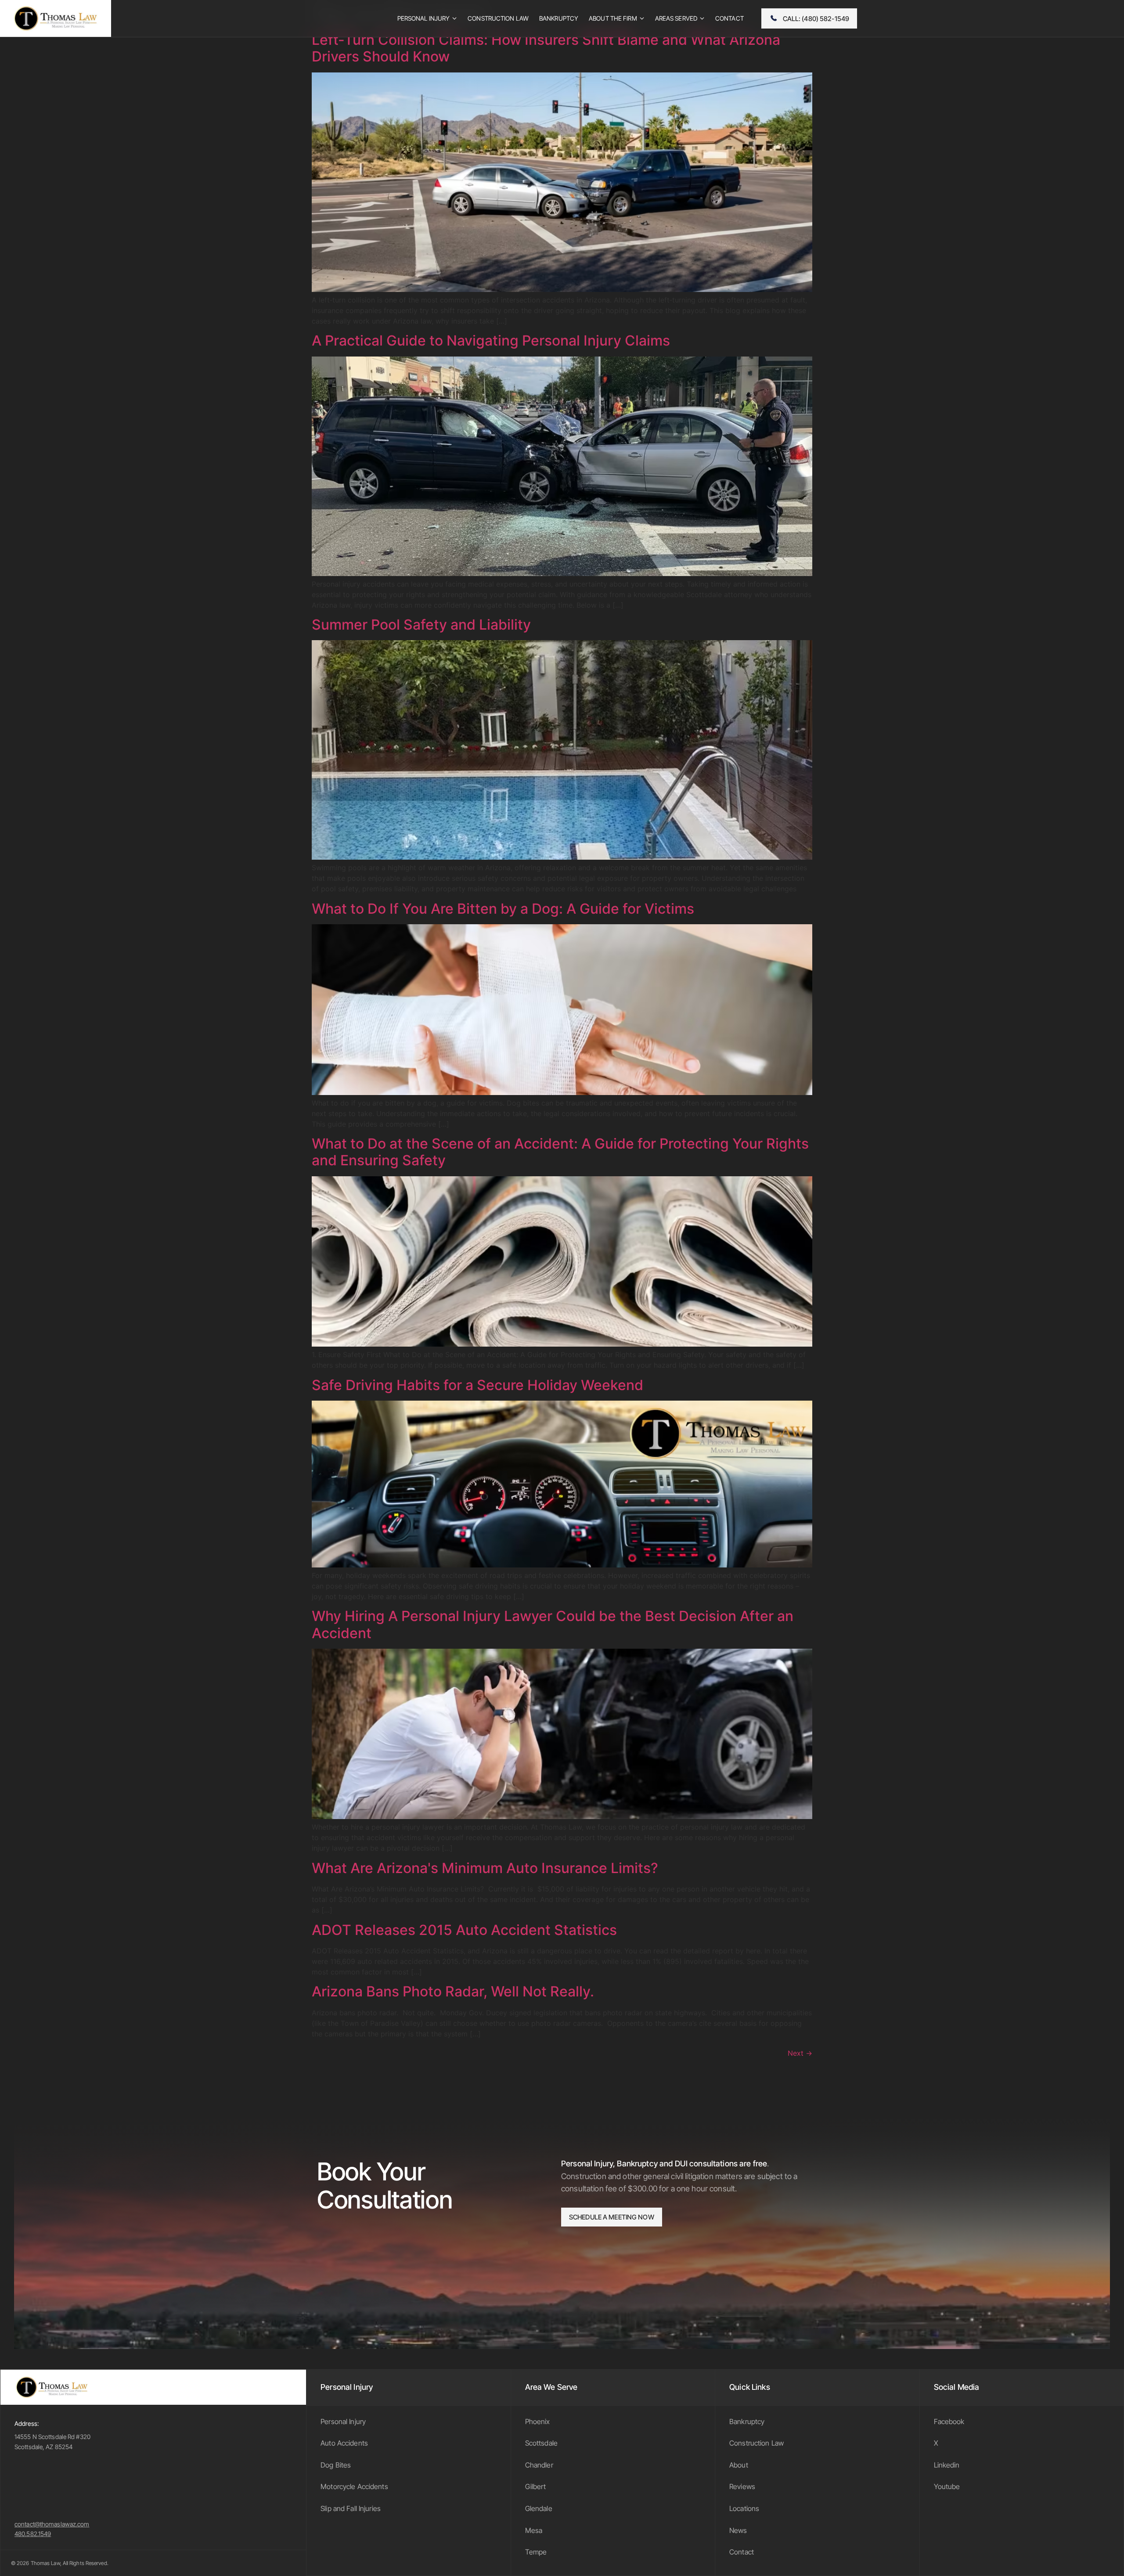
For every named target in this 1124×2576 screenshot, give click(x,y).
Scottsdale (541, 2443)
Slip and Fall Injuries (351, 2508)
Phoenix (538, 2421)
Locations (744, 2508)
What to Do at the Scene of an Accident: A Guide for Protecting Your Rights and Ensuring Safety (560, 1152)
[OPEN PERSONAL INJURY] (454, 18)
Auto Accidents (344, 2443)
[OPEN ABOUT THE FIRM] (642, 18)
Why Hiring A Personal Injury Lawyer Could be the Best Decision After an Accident (553, 1624)
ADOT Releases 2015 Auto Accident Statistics (464, 1930)
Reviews (742, 2486)
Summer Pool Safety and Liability (421, 625)
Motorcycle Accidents (354, 2486)
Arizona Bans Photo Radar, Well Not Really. (453, 1991)
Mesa (534, 2530)
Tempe (536, 2552)
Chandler (539, 2465)
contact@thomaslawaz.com (52, 2524)
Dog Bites (336, 2465)
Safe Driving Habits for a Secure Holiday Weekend (477, 1385)
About (739, 2465)
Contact (742, 2552)
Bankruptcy (747, 2421)
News (738, 2530)
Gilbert (536, 2486)
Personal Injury (343, 2421)
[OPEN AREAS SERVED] (702, 18)
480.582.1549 (33, 2534)
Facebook (949, 2421)
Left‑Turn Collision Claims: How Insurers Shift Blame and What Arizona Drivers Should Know (546, 48)
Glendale (539, 2508)
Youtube (947, 2486)
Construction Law (757, 2443)
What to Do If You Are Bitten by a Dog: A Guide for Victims (503, 909)
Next (800, 2053)
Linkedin (947, 2465)
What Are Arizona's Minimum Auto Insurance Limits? (485, 1868)
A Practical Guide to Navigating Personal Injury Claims (491, 340)
